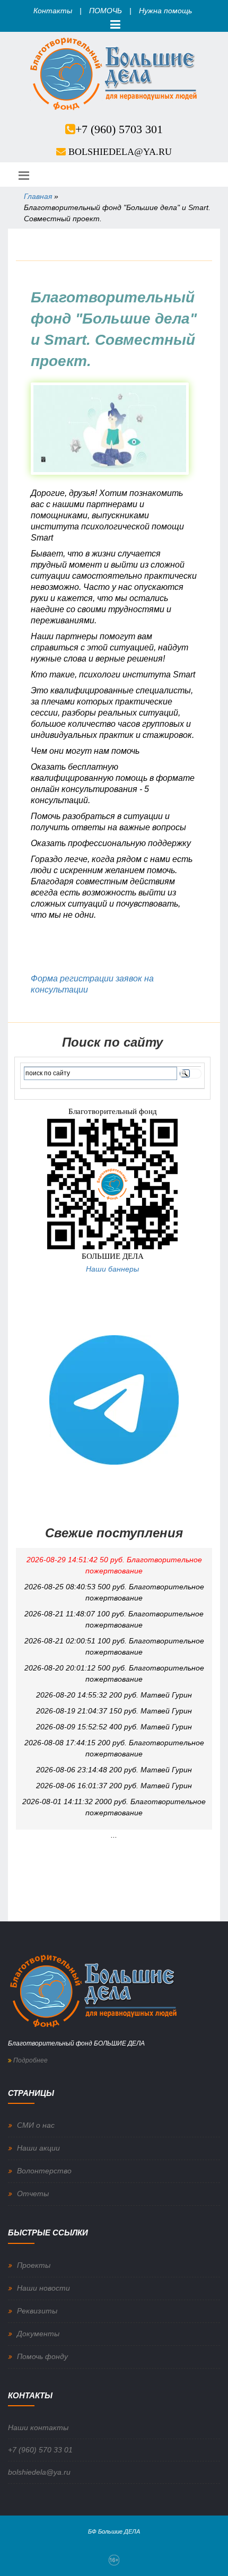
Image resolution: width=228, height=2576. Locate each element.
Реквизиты (37, 2311)
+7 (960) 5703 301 (119, 129)
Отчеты (33, 2194)
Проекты (34, 2265)
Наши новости (43, 2288)
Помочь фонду (42, 2356)
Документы (38, 2334)
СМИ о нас (36, 2125)
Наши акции (38, 2148)
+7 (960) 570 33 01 (40, 2450)
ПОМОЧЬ (106, 11)
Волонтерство (44, 2171)
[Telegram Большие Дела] (114, 1399)
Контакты (53, 11)
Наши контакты (38, 2427)
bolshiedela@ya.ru (120, 152)
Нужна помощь (165, 11)
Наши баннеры (112, 1269)
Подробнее (30, 2060)
